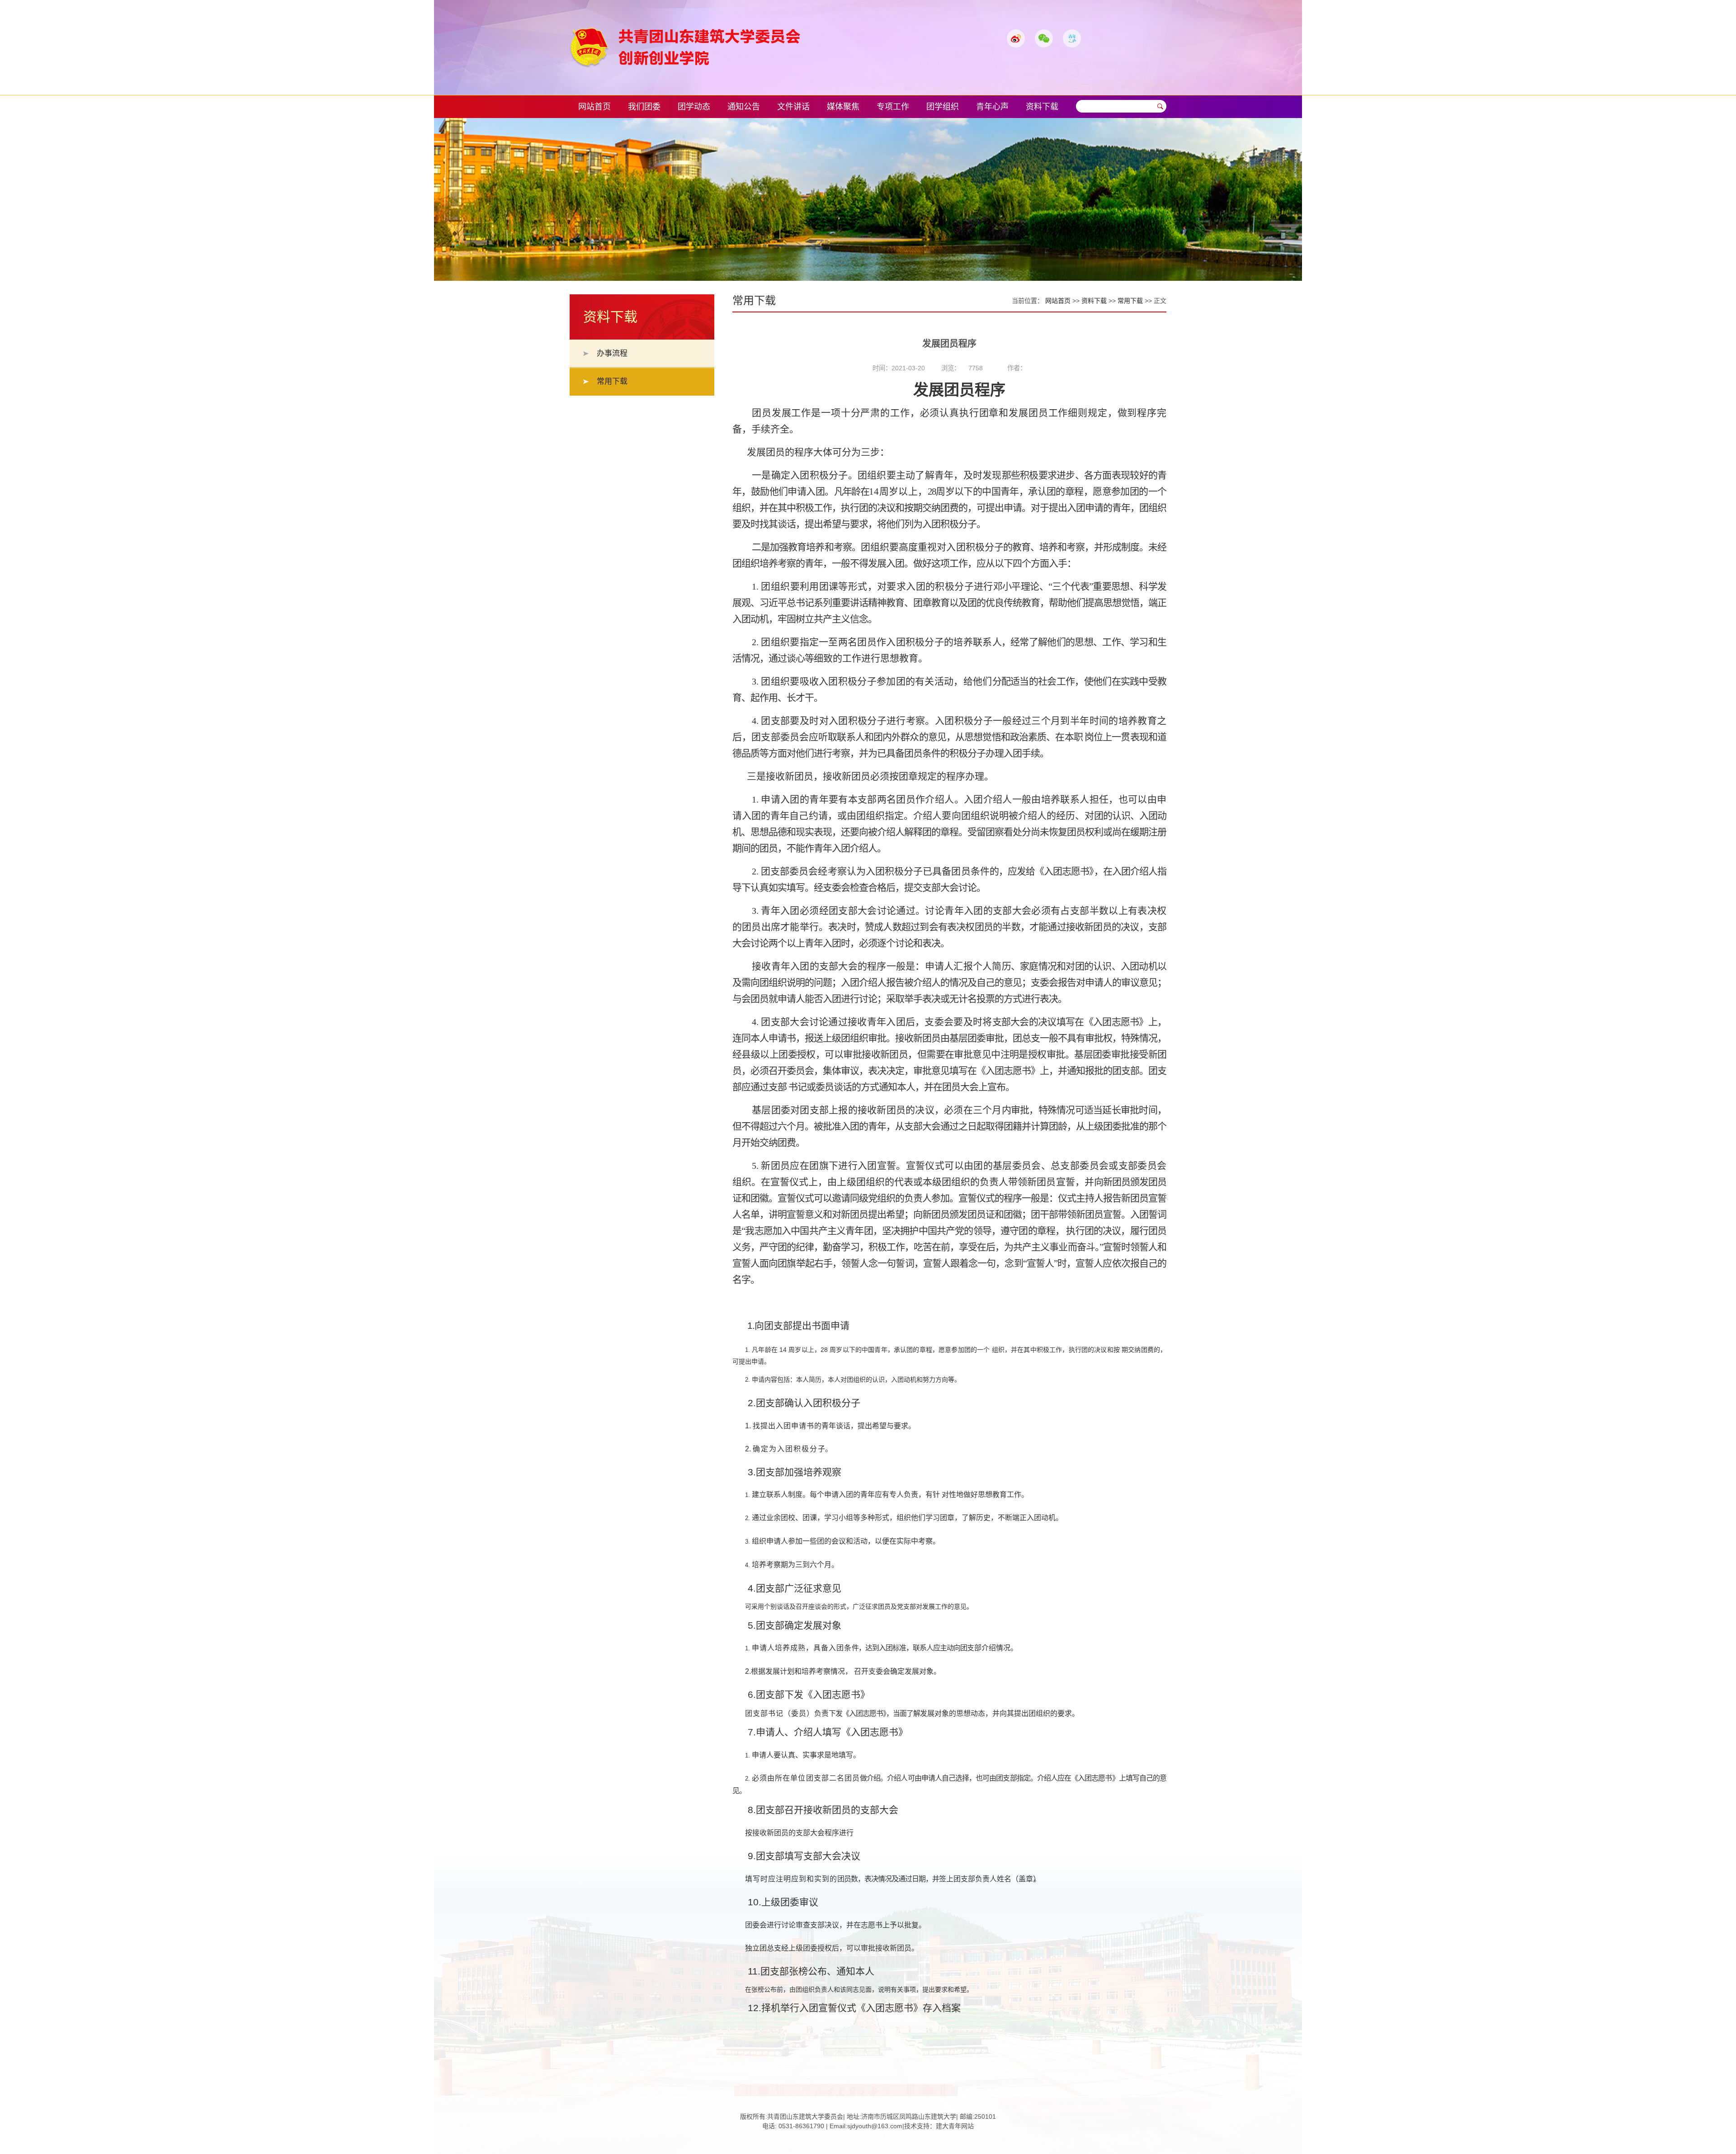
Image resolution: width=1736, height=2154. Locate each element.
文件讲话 (793, 107)
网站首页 (594, 107)
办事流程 (612, 353)
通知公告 (744, 107)
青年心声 (992, 107)
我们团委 (644, 107)
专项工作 (893, 107)
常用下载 (612, 381)
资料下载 (1042, 107)
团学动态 (694, 107)
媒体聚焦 (843, 107)
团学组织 (943, 107)
